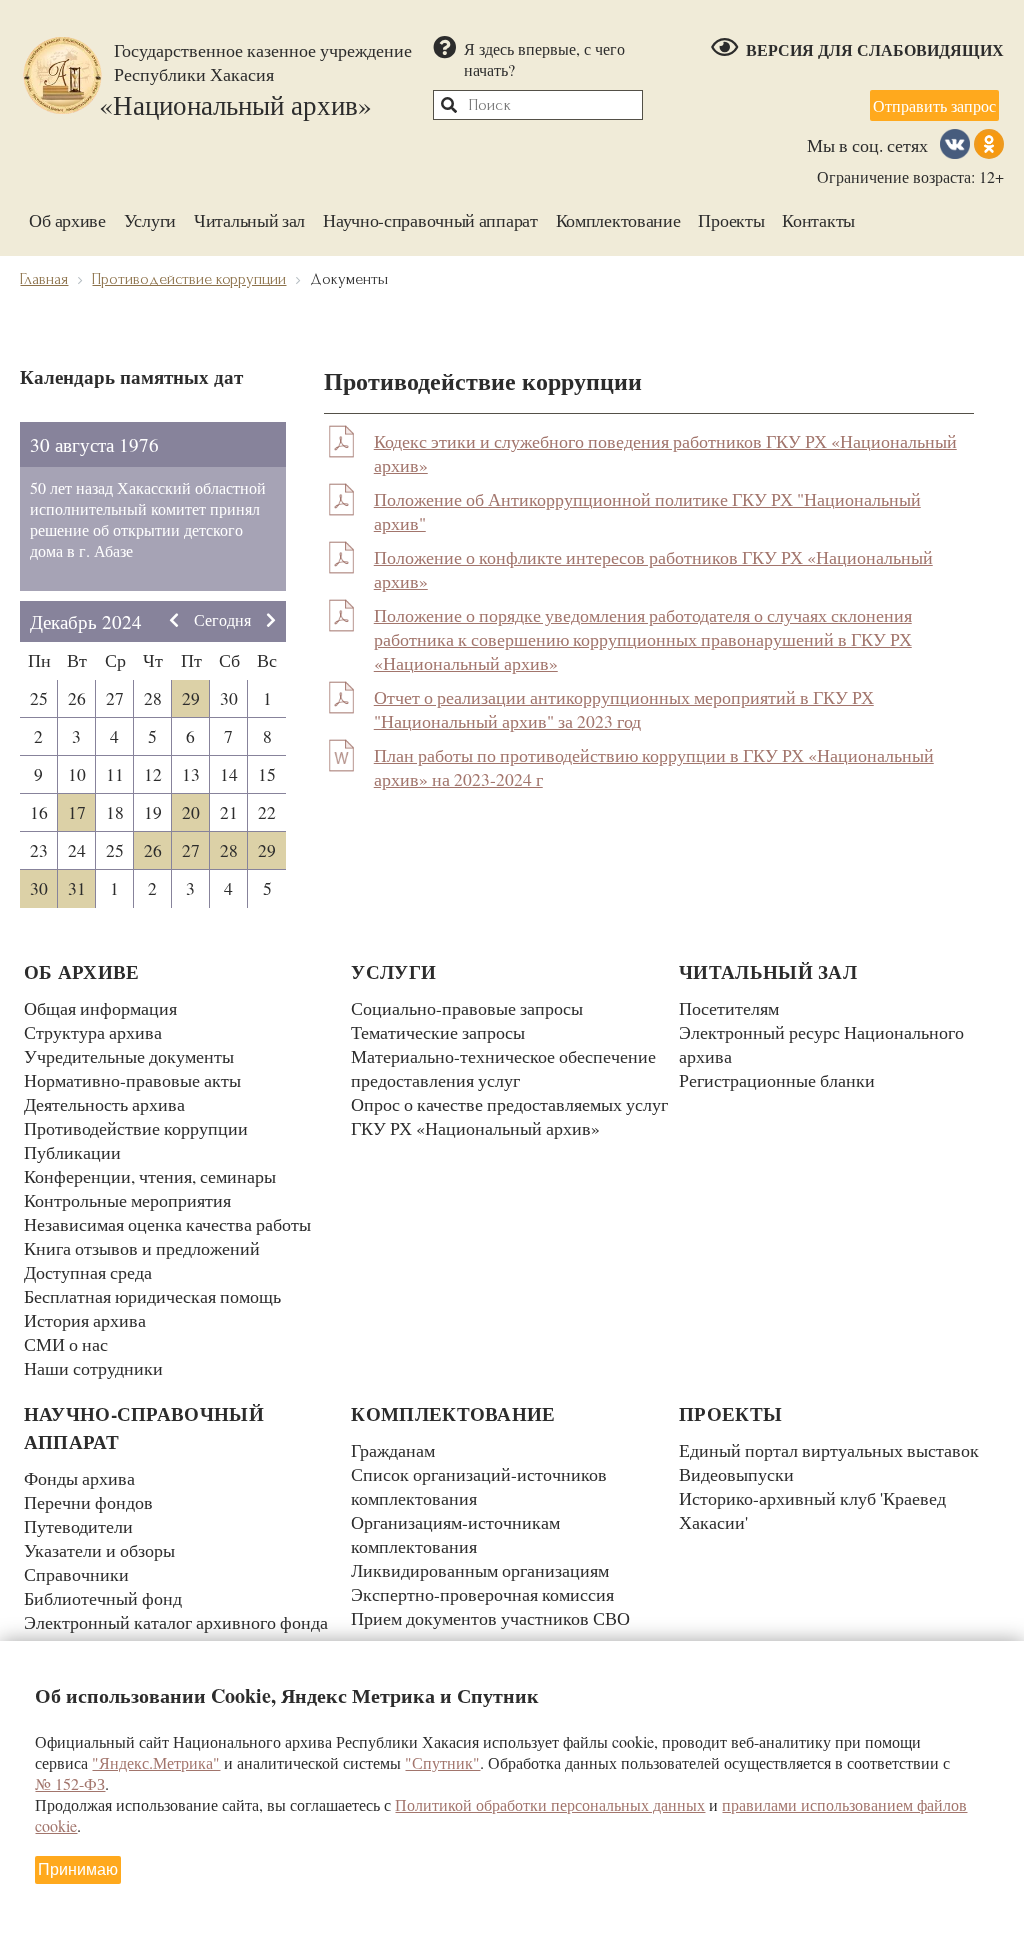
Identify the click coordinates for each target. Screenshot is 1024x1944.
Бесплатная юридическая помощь (152, 1296)
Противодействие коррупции (136, 1128)
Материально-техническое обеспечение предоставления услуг (503, 1068)
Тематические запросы (438, 1032)
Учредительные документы (129, 1056)
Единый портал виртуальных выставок (829, 1450)
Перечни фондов (88, 1502)
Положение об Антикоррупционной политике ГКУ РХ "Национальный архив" (647, 511)
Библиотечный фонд (103, 1598)
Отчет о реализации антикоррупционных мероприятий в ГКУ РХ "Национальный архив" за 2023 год (624, 709)
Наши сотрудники (93, 1368)
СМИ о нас (66, 1344)
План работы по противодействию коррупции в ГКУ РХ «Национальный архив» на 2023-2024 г (654, 767)
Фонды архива (79, 1478)
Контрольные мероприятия (127, 1200)
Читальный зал (249, 220)
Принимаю (78, 1869)
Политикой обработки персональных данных (550, 1804)
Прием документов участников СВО (490, 1618)
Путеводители (78, 1526)
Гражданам (393, 1450)
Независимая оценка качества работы (167, 1224)
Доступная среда (88, 1272)
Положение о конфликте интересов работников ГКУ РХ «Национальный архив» (653, 569)
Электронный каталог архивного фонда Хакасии (176, 1634)
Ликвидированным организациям (480, 1570)
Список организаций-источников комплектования (479, 1486)
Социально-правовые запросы (467, 1008)
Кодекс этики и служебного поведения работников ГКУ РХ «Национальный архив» (665, 453)
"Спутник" (442, 1762)
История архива (85, 1320)
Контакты (818, 220)
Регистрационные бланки (777, 1080)
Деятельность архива (104, 1104)
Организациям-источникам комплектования (455, 1534)
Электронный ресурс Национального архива (821, 1044)
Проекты (731, 220)
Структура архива (93, 1032)
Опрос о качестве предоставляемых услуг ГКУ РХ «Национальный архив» (509, 1116)
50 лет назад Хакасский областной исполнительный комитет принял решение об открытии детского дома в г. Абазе (148, 519)
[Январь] (271, 621)
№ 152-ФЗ (70, 1783)
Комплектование (618, 220)
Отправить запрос (934, 105)
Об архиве (67, 220)
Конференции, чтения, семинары (150, 1176)
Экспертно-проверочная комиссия (482, 1594)
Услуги (150, 220)
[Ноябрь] (174, 621)
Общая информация (100, 1008)
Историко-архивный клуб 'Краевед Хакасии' (812, 1510)
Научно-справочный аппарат (430, 220)
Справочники (76, 1574)
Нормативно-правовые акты (132, 1080)
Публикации (72, 1152)
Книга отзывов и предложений (142, 1248)
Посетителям (729, 1008)
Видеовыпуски (736, 1474)
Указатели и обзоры (99, 1550)
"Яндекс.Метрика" (156, 1762)
